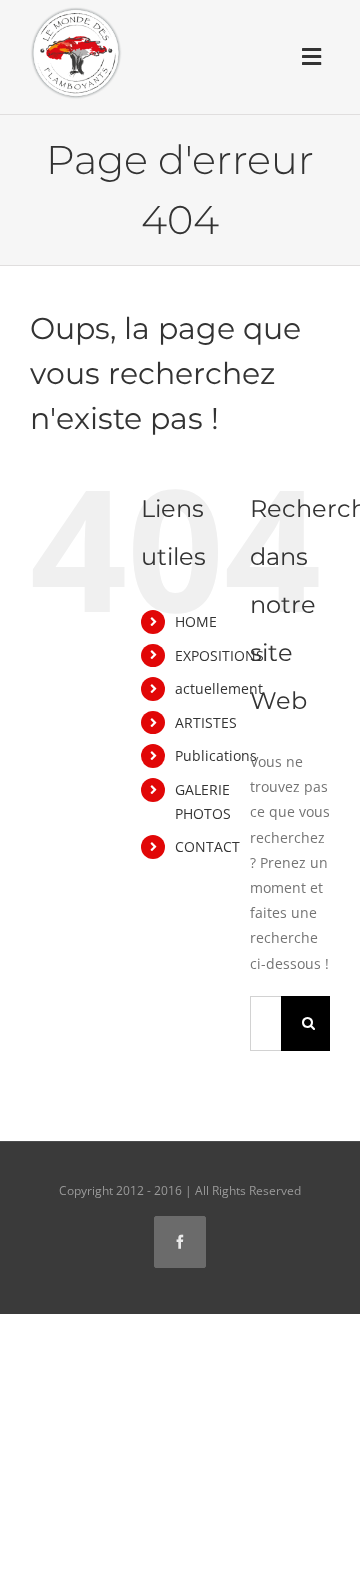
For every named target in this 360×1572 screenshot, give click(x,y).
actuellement (219, 688)
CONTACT (207, 846)
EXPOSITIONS (219, 655)
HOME (196, 621)
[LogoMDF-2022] (76, 13)
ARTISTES (206, 722)
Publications (216, 755)
